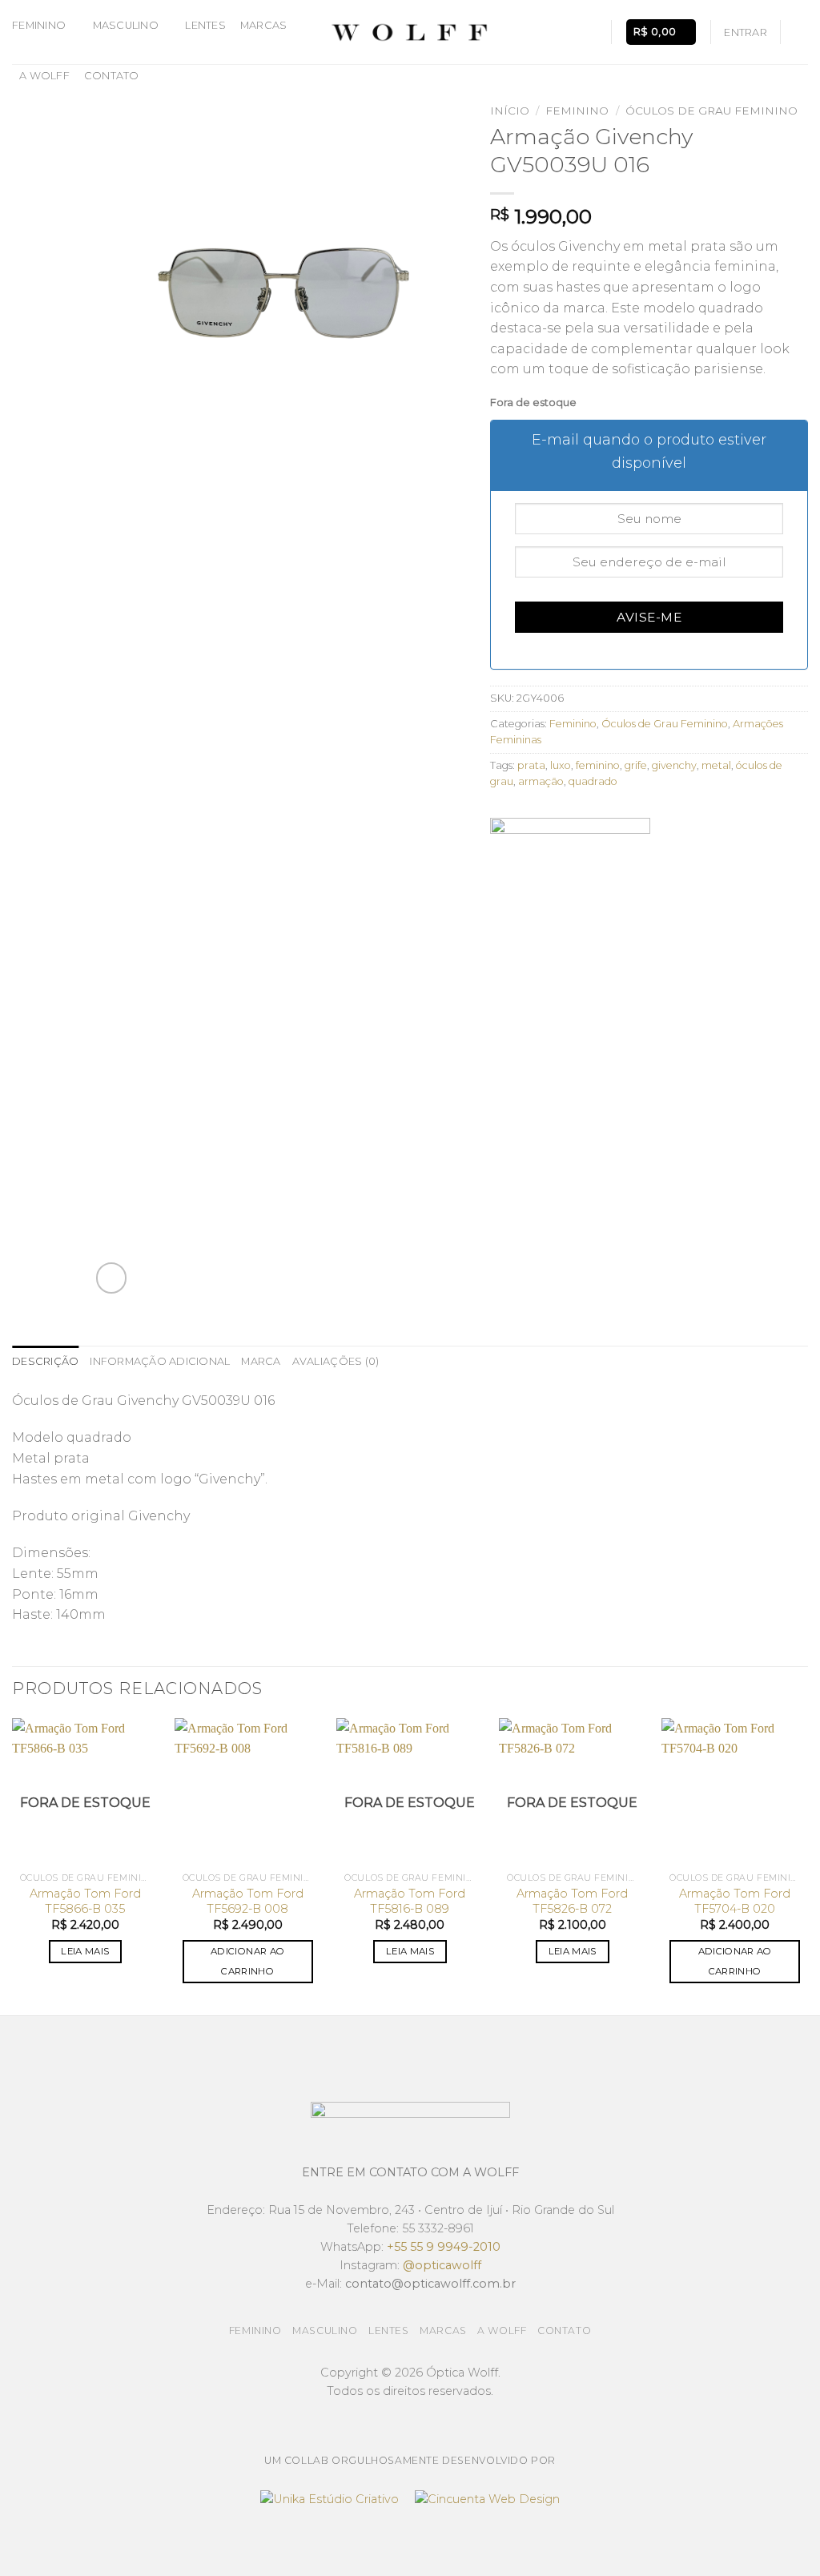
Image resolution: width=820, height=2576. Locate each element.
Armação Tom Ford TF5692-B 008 (248, 1901)
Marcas (264, 25)
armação (541, 781)
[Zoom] (112, 1278)
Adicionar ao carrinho (247, 1961)
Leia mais (85, 1951)
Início (510, 111)
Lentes (205, 25)
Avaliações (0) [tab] (336, 1361)
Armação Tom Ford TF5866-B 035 (85, 1901)
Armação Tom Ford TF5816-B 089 (410, 1901)
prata (531, 765)
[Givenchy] (570, 878)
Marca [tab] (261, 1361)
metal (716, 765)
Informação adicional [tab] (160, 1361)
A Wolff (44, 76)
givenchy (674, 765)
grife (636, 765)
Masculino (126, 25)
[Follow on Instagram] (798, 32)
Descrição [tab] (45, 1361)
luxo (561, 765)
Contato (112, 76)
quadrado (593, 781)
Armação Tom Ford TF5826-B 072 (572, 1901)
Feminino (39, 25)
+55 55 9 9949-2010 (444, 2247)
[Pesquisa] (591, 32)
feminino (598, 765)
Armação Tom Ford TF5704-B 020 (735, 1901)
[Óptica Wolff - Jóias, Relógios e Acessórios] (410, 32)
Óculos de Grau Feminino (711, 111)
